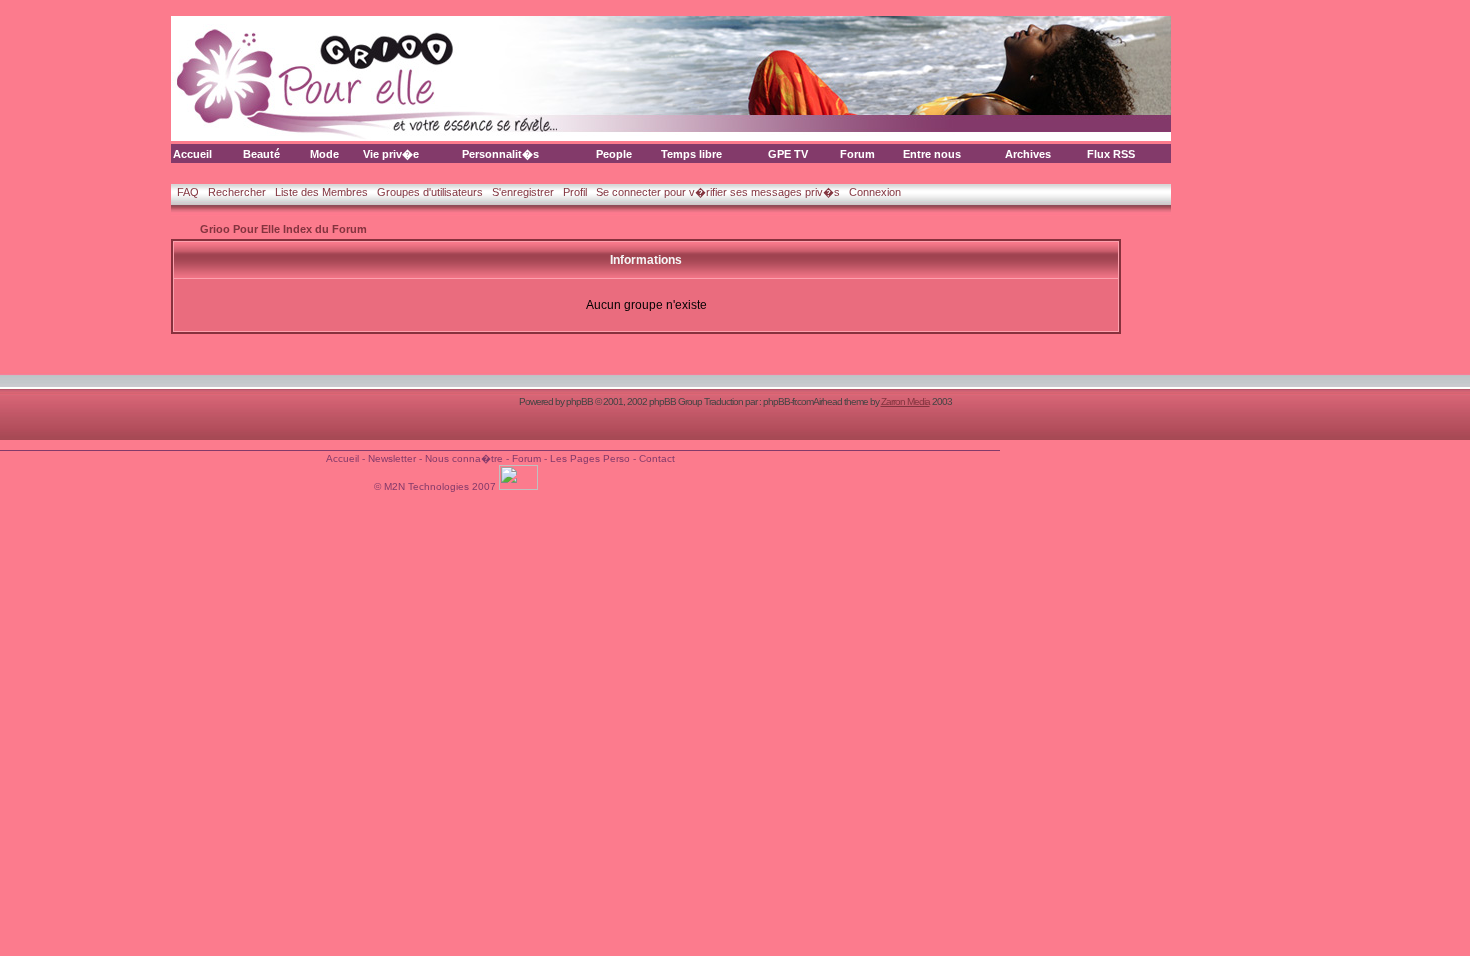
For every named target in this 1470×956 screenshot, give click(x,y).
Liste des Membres (321, 192)
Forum (857, 154)
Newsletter (392, 458)
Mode (324, 154)
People (614, 154)
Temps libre (691, 154)
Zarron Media (905, 401)
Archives (1028, 154)
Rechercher (237, 192)
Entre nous (932, 154)
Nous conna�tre (464, 458)
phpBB (579, 401)
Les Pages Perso (590, 458)
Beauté (261, 154)
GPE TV (788, 154)
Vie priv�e (391, 154)
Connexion (875, 192)
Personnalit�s (500, 154)
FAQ (188, 192)
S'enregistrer (523, 192)
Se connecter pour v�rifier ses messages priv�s (718, 192)
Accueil (192, 154)
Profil (575, 192)
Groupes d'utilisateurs (430, 192)
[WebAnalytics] (520, 486)
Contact (657, 458)
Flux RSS (1111, 154)
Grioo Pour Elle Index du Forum (283, 229)
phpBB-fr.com (788, 401)
